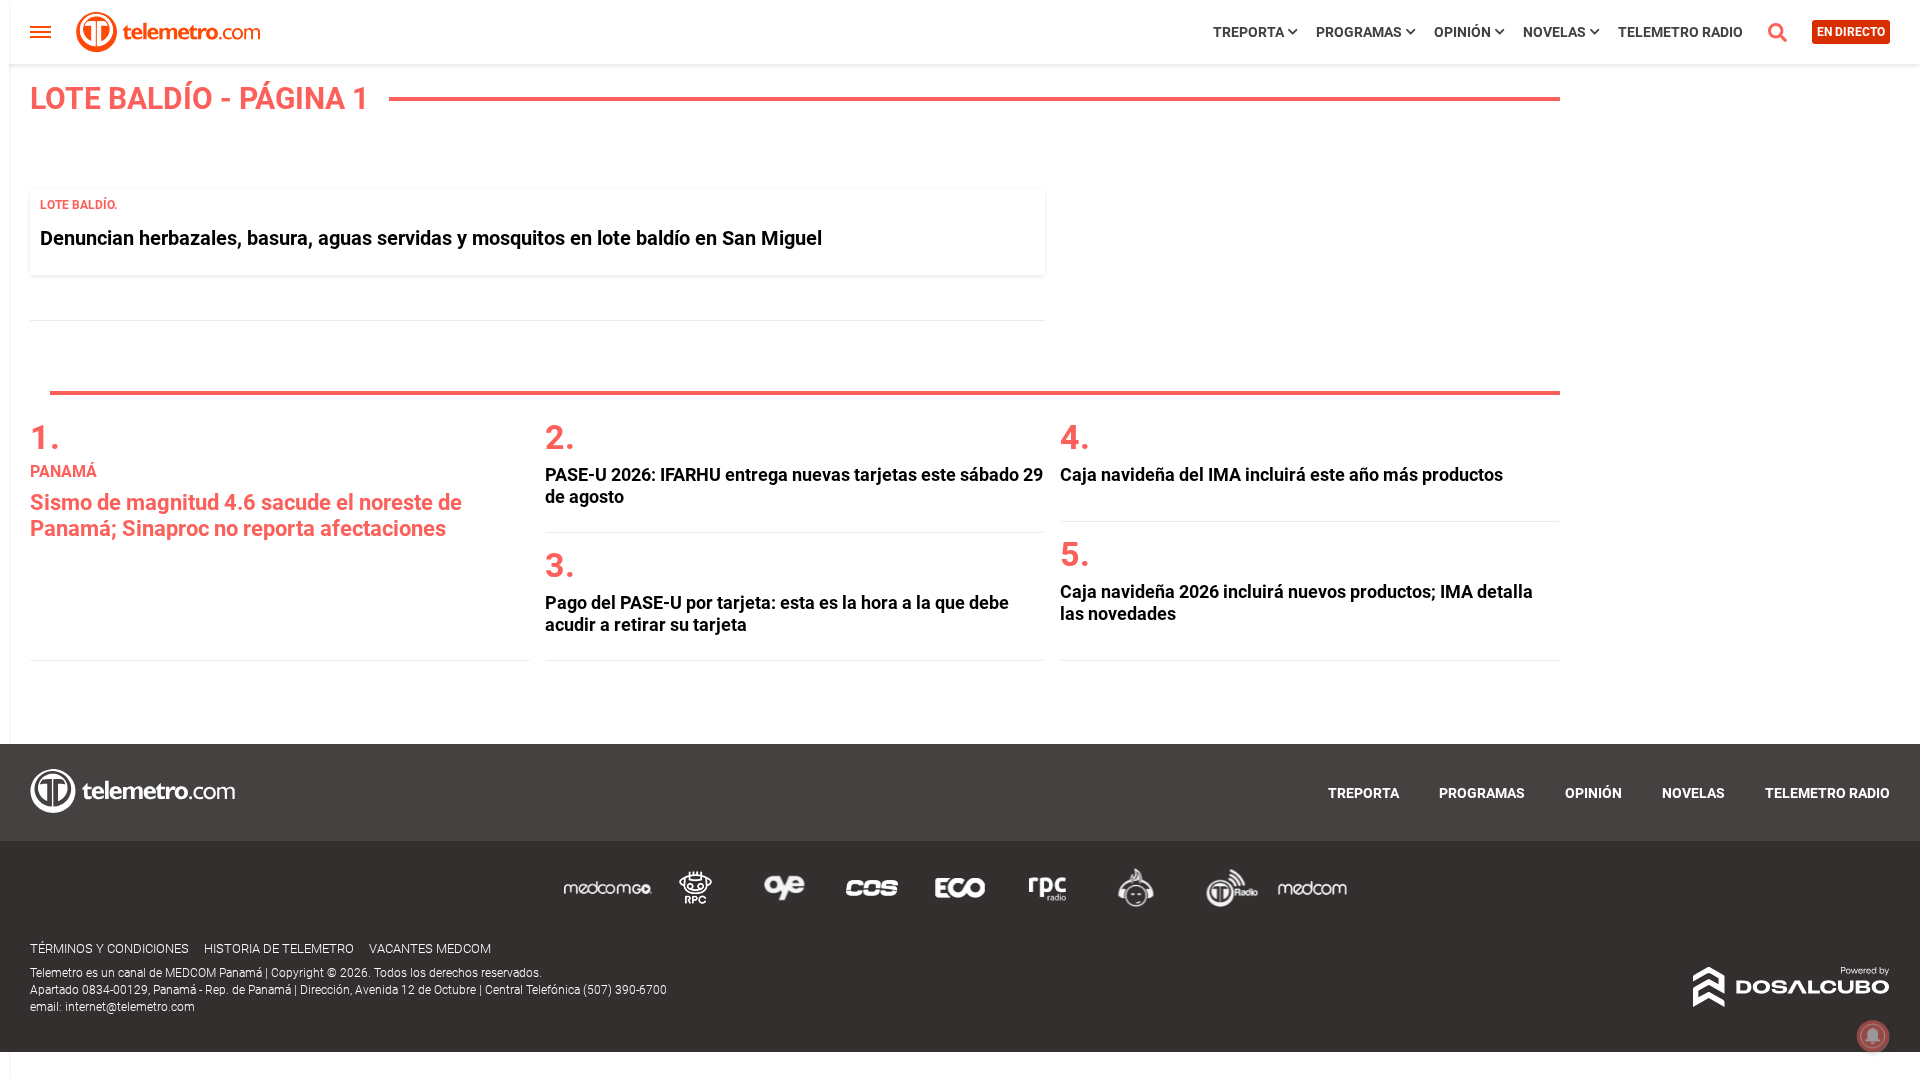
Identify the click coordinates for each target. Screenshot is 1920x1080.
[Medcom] (1312, 903)
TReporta (1248, 32)
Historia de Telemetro (279, 948)
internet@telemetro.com (130, 1007)
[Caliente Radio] (1136, 903)
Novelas (1554, 32)
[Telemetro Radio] (1224, 903)
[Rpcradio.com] (1048, 903)
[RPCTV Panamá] (696, 903)
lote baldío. (78, 205)
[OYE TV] (784, 903)
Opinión (1462, 32)
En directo (1851, 32)
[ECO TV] (960, 903)
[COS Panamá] (872, 903)
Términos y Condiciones (109, 948)
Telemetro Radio (1680, 32)
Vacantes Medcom (430, 948)
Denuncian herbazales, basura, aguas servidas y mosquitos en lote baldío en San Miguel (431, 238)
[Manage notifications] (1873, 1036)
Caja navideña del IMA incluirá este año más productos (1281, 474)
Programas (1359, 32)
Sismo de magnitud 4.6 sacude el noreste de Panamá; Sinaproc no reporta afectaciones (246, 515)
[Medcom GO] (608, 903)
